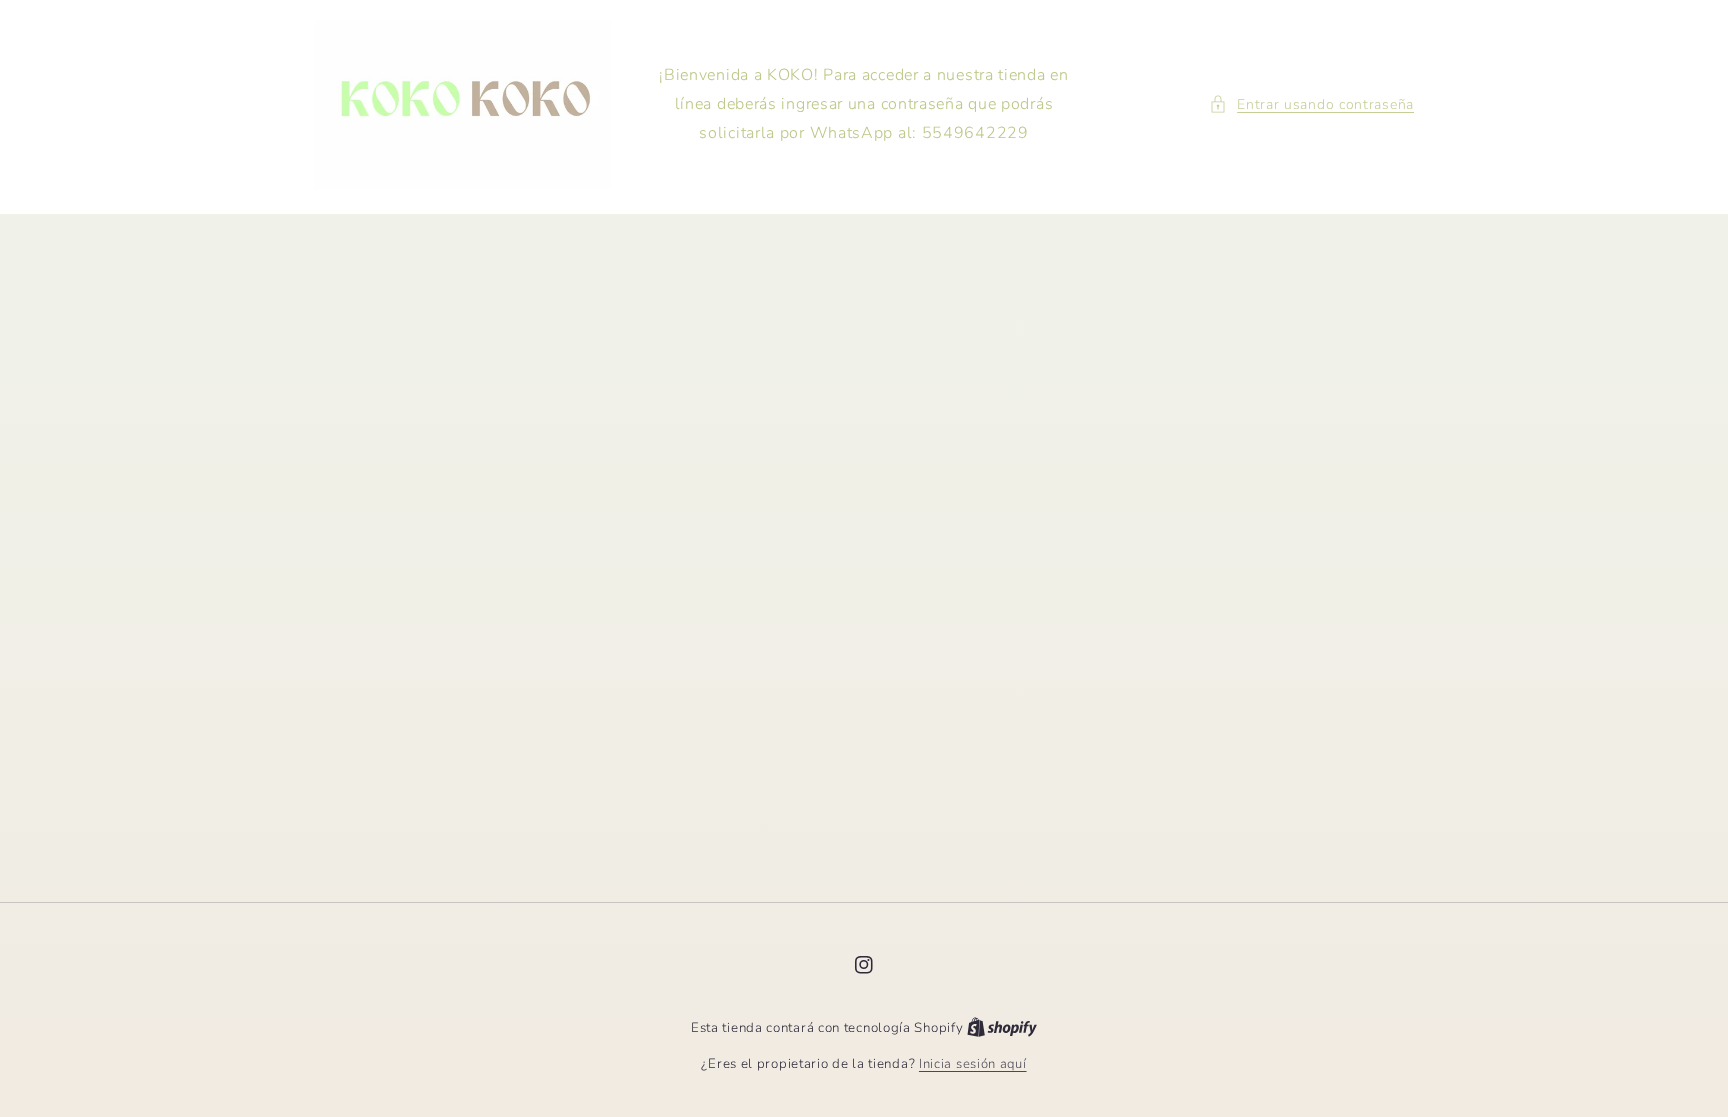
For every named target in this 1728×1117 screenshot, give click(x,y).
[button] (1311, 104)
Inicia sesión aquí (973, 1064)
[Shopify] (1002, 1028)
